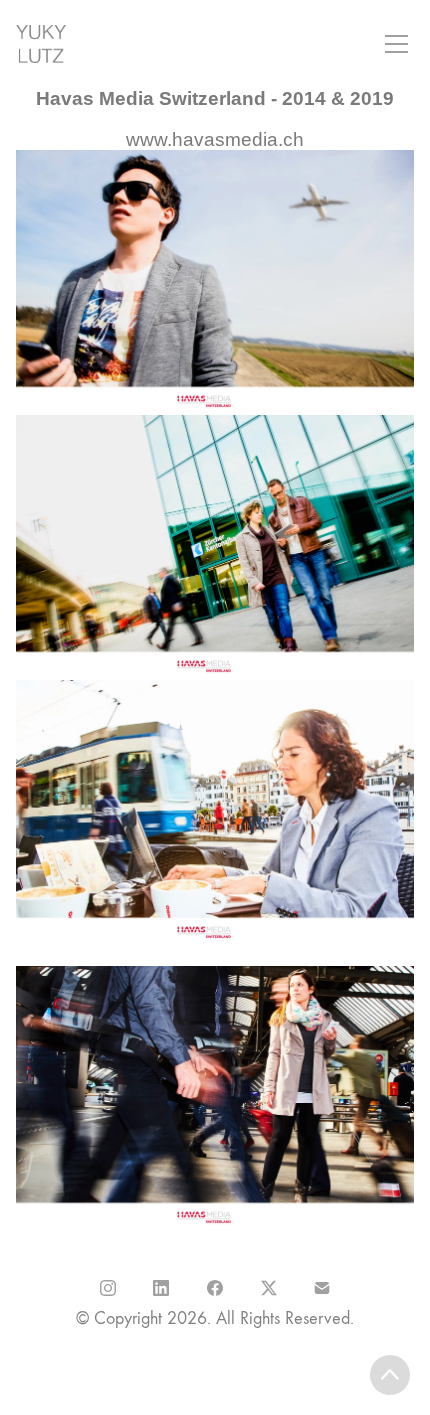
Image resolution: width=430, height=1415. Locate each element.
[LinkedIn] (162, 1288)
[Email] (322, 1288)
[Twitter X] (269, 1288)
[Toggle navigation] (396, 44)
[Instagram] (108, 1288)
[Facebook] (215, 1288)
